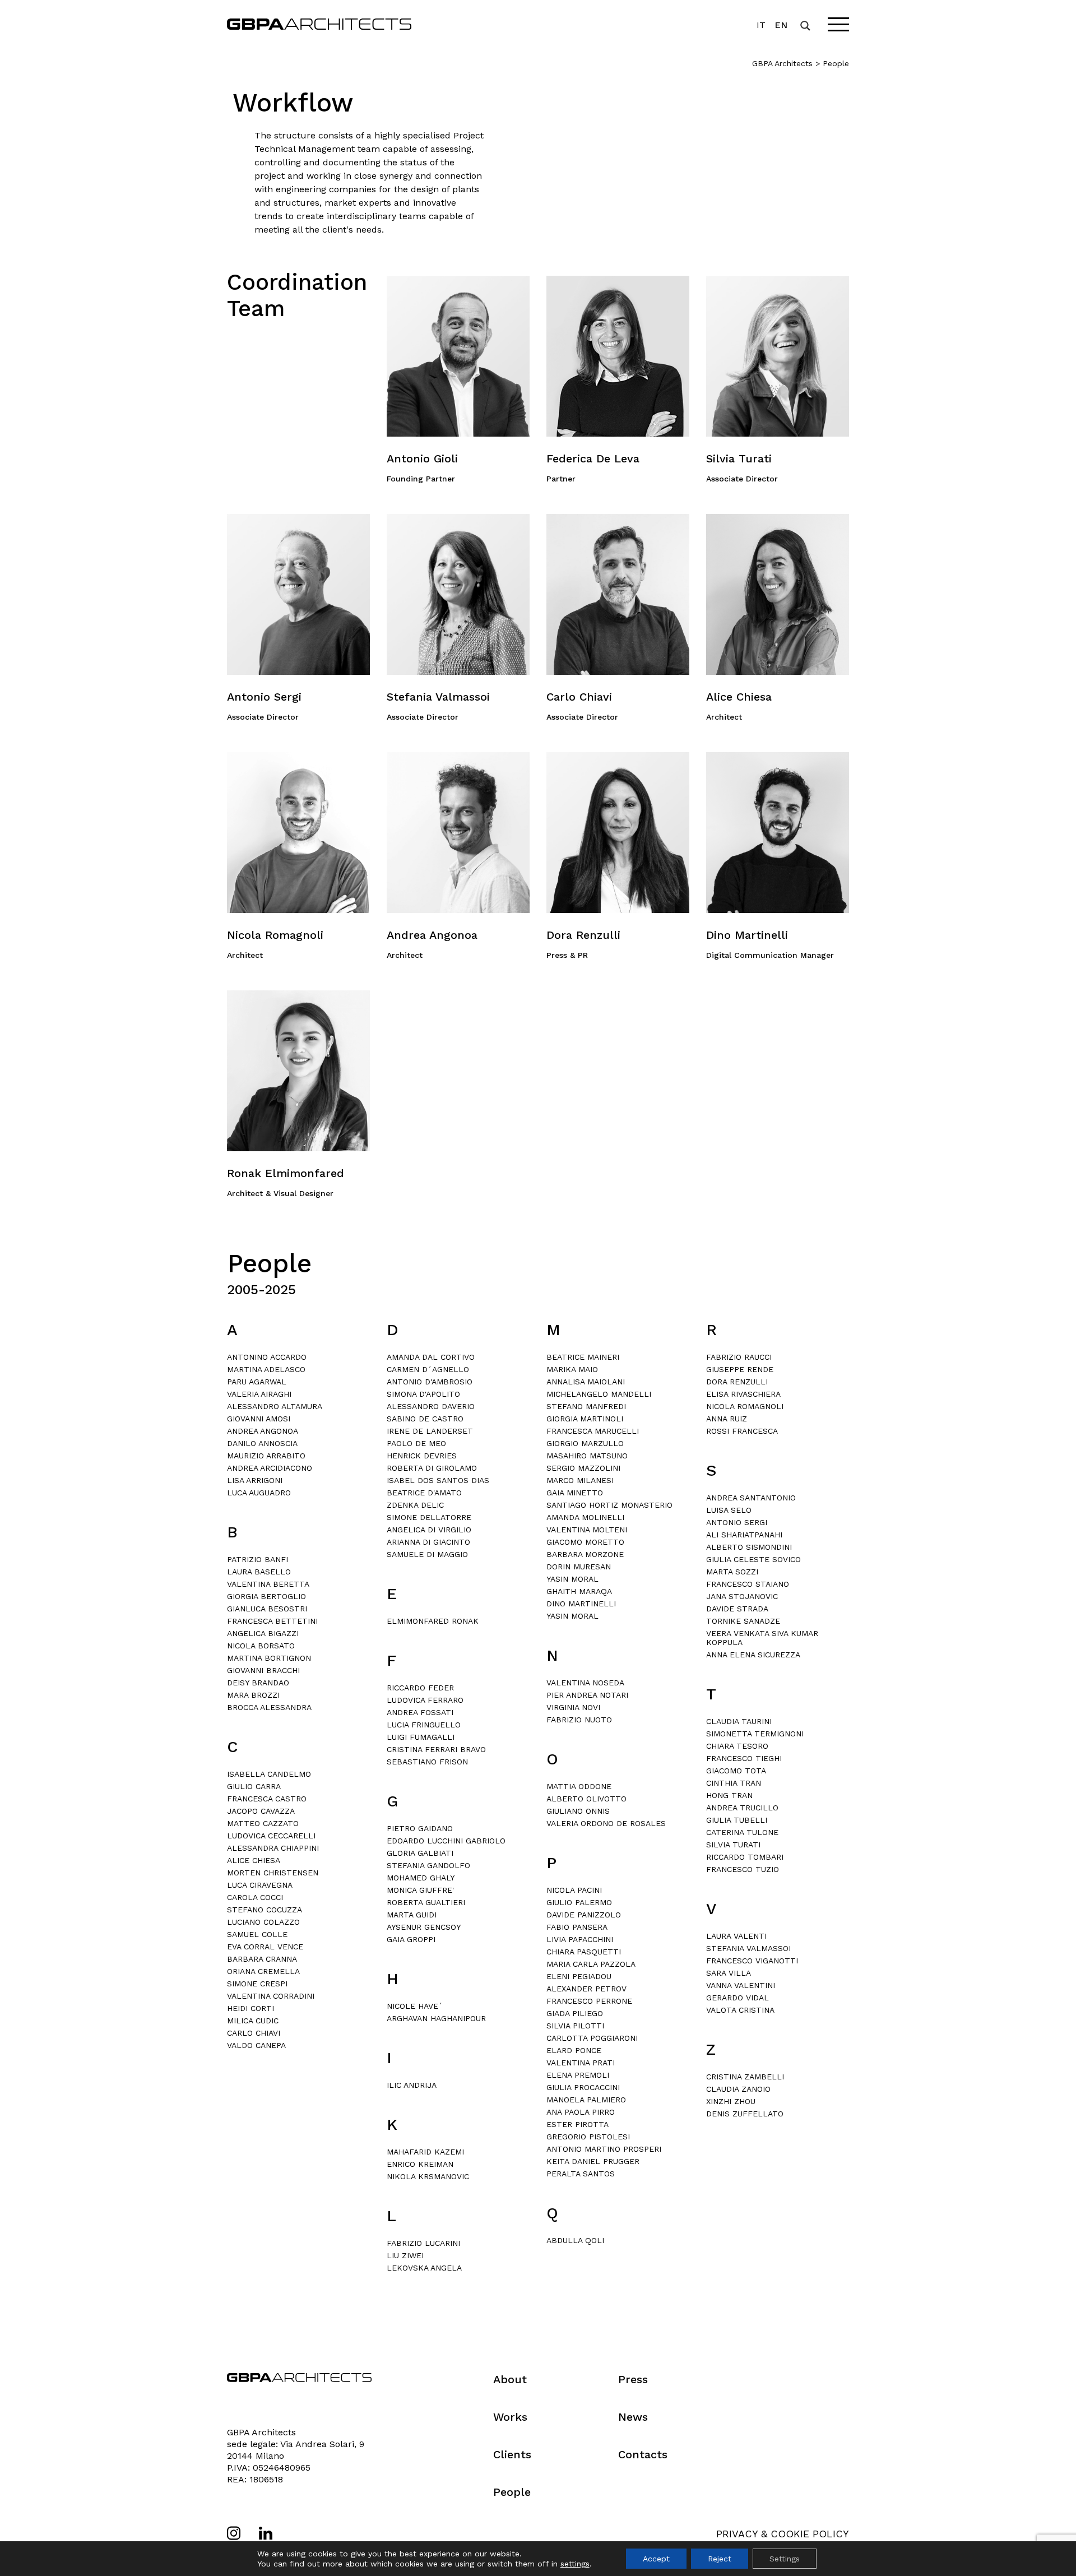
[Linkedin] (266, 2533)
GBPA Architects (782, 63)
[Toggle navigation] (838, 24)
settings (575, 2564)
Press (633, 2379)
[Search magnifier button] (805, 26)
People (512, 2492)
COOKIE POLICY (810, 2534)
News (633, 2417)
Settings (785, 2559)
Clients (512, 2454)
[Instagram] (234, 2533)
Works (510, 2417)
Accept (656, 2559)
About (510, 2379)
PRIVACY (737, 2534)
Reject (720, 2559)
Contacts (643, 2454)
